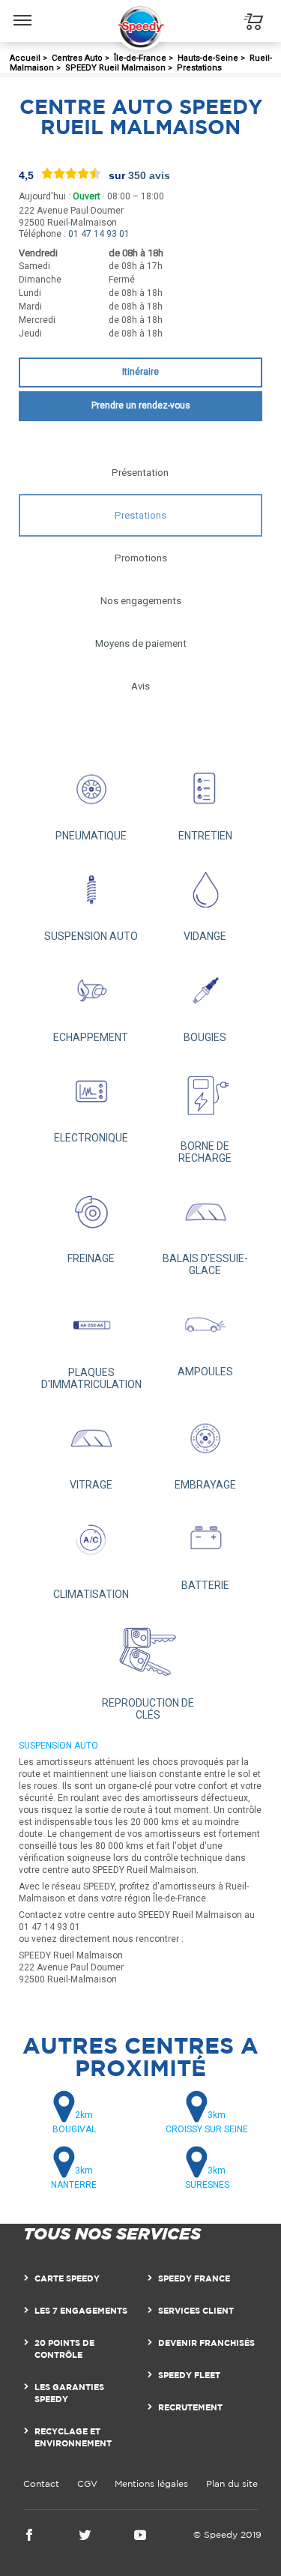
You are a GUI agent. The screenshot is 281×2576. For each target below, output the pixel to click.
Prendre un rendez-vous (141, 405)
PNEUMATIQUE (91, 836)
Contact (41, 2483)
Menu (23, 9)
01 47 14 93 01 (99, 234)
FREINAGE (91, 1258)
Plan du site (232, 2483)
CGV (87, 2483)
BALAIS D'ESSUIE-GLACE (205, 1264)
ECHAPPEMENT (91, 1037)
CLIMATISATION (91, 1594)
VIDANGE (205, 936)
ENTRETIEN (205, 836)
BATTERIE (205, 1585)
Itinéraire (140, 372)
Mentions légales (151, 2483)
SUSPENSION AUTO (91, 936)
